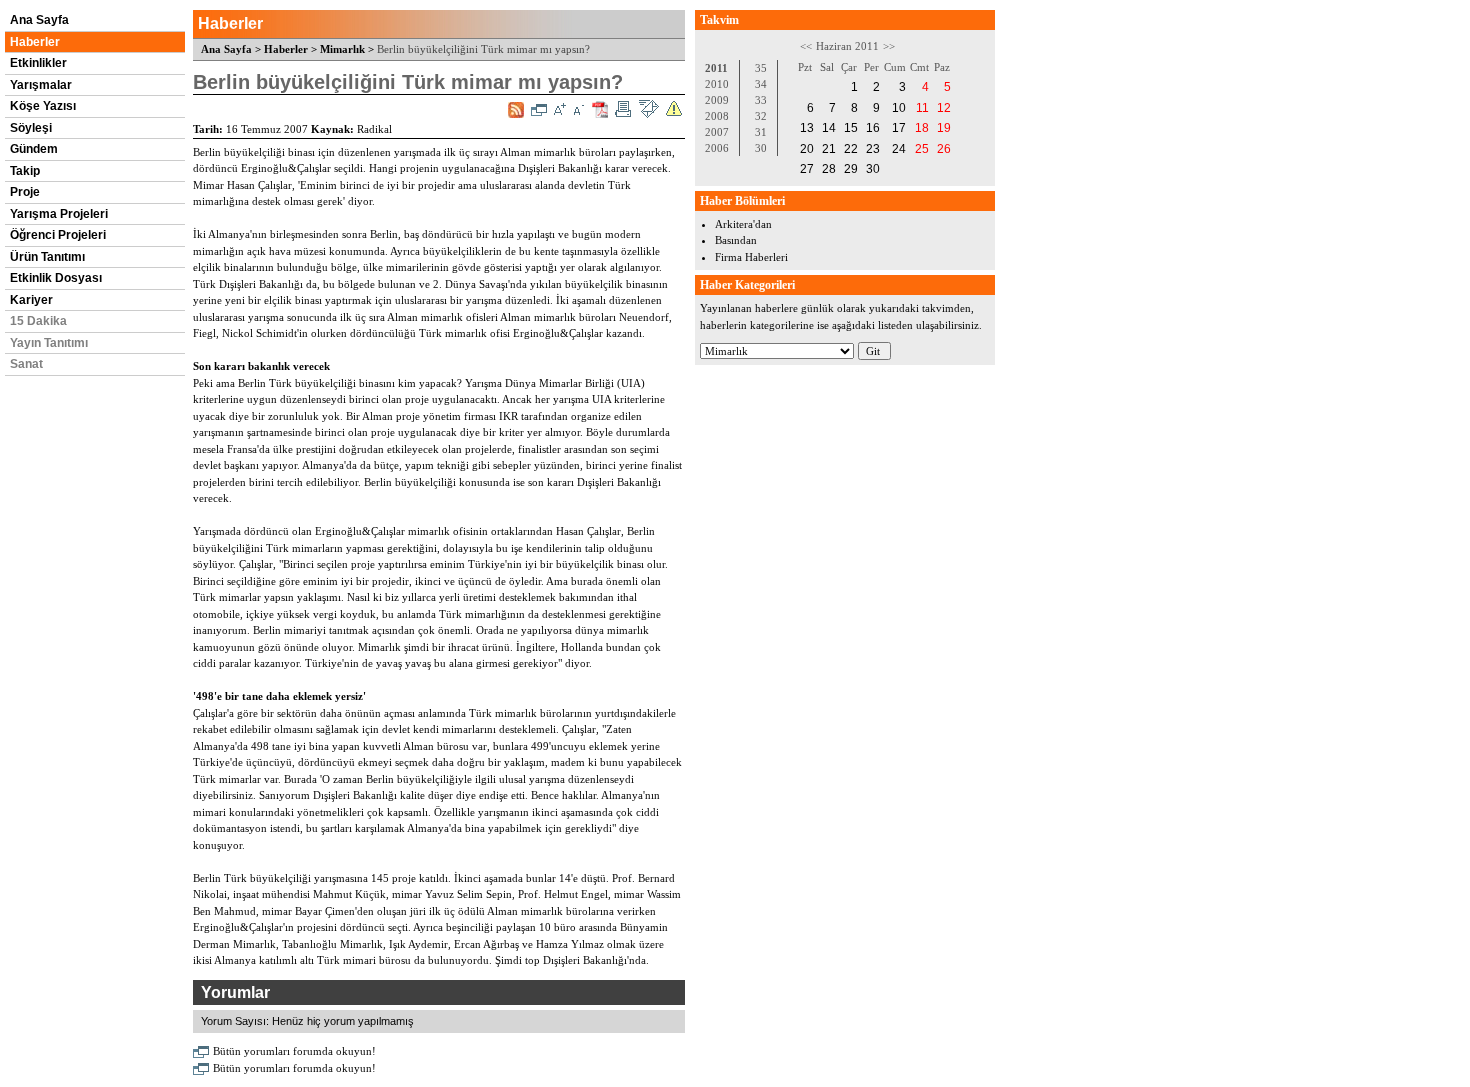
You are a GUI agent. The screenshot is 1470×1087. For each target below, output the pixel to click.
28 (829, 169)
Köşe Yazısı (43, 106)
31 (761, 132)
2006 (717, 148)
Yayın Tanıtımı (49, 343)
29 (851, 169)
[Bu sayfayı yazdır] (623, 109)
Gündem (34, 149)
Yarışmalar (41, 85)
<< (806, 46)
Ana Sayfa (39, 20)
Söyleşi (31, 128)
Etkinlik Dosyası (56, 278)
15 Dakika (38, 321)
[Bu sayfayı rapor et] (674, 109)
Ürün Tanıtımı (47, 257)
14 (829, 128)
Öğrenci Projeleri (58, 235)
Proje (25, 192)
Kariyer (31, 300)
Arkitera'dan (743, 224)
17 (899, 128)
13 (807, 128)
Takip (25, 171)
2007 (717, 132)
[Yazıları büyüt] (560, 109)
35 (761, 68)
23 (873, 149)
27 (807, 169)
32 (761, 116)
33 (761, 100)
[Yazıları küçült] (579, 109)
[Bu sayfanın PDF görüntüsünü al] (600, 109)
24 (899, 149)
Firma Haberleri (751, 257)
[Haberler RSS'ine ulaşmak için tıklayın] (516, 110)
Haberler (35, 42)
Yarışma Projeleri (59, 214)
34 (761, 84)
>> (889, 46)
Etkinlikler (38, 63)
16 (873, 128)
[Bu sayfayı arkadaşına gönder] (648, 109)
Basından (736, 240)
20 (807, 149)
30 (761, 148)
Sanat (26, 364)
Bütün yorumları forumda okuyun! (294, 1051)
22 (851, 149)
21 (829, 149)
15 (851, 128)
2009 (717, 100)
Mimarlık (342, 49)
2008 (717, 116)
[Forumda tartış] (539, 110)
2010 (717, 84)
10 (899, 108)
